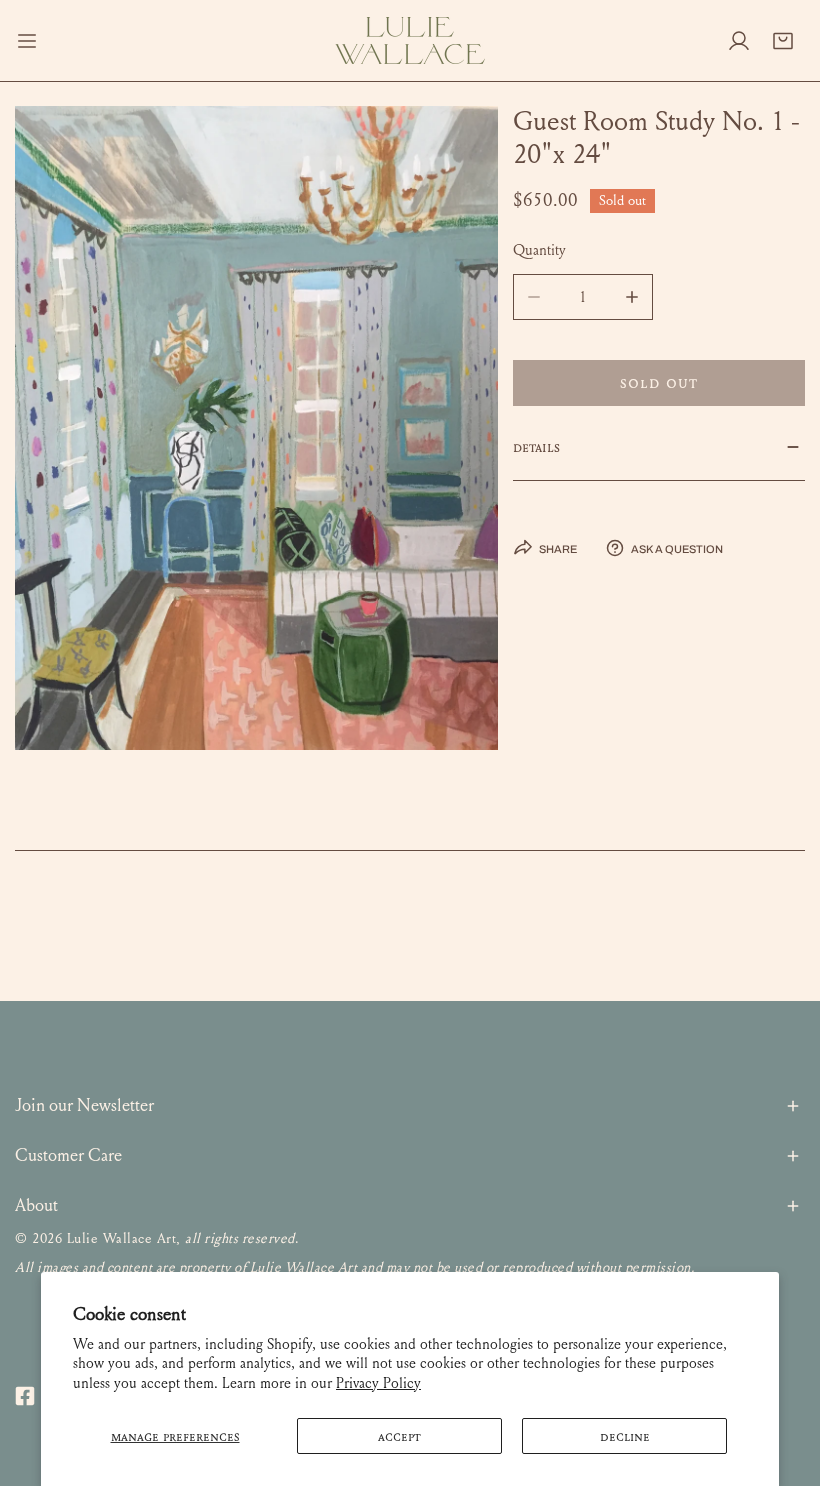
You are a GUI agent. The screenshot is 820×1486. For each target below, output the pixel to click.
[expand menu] (27, 40)
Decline (625, 1436)
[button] (783, 41)
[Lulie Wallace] (410, 40)
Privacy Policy (378, 1383)
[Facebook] (25, 1396)
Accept (399, 1436)
